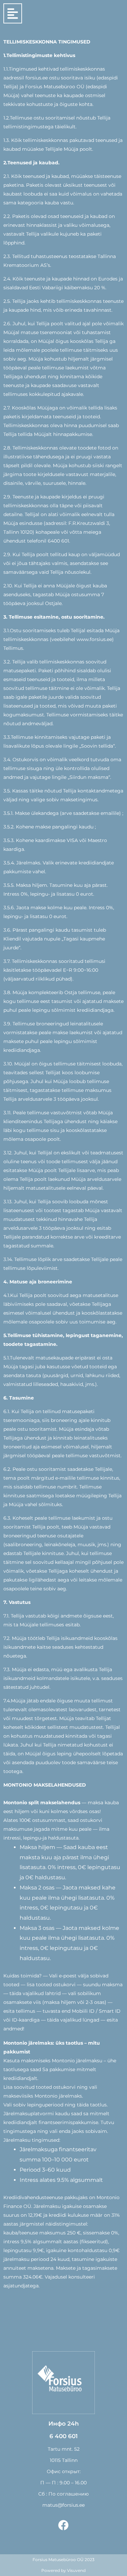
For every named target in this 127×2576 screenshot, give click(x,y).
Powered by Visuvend (63, 2570)
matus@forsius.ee (63, 2505)
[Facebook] (63, 2525)
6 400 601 (63, 2436)
